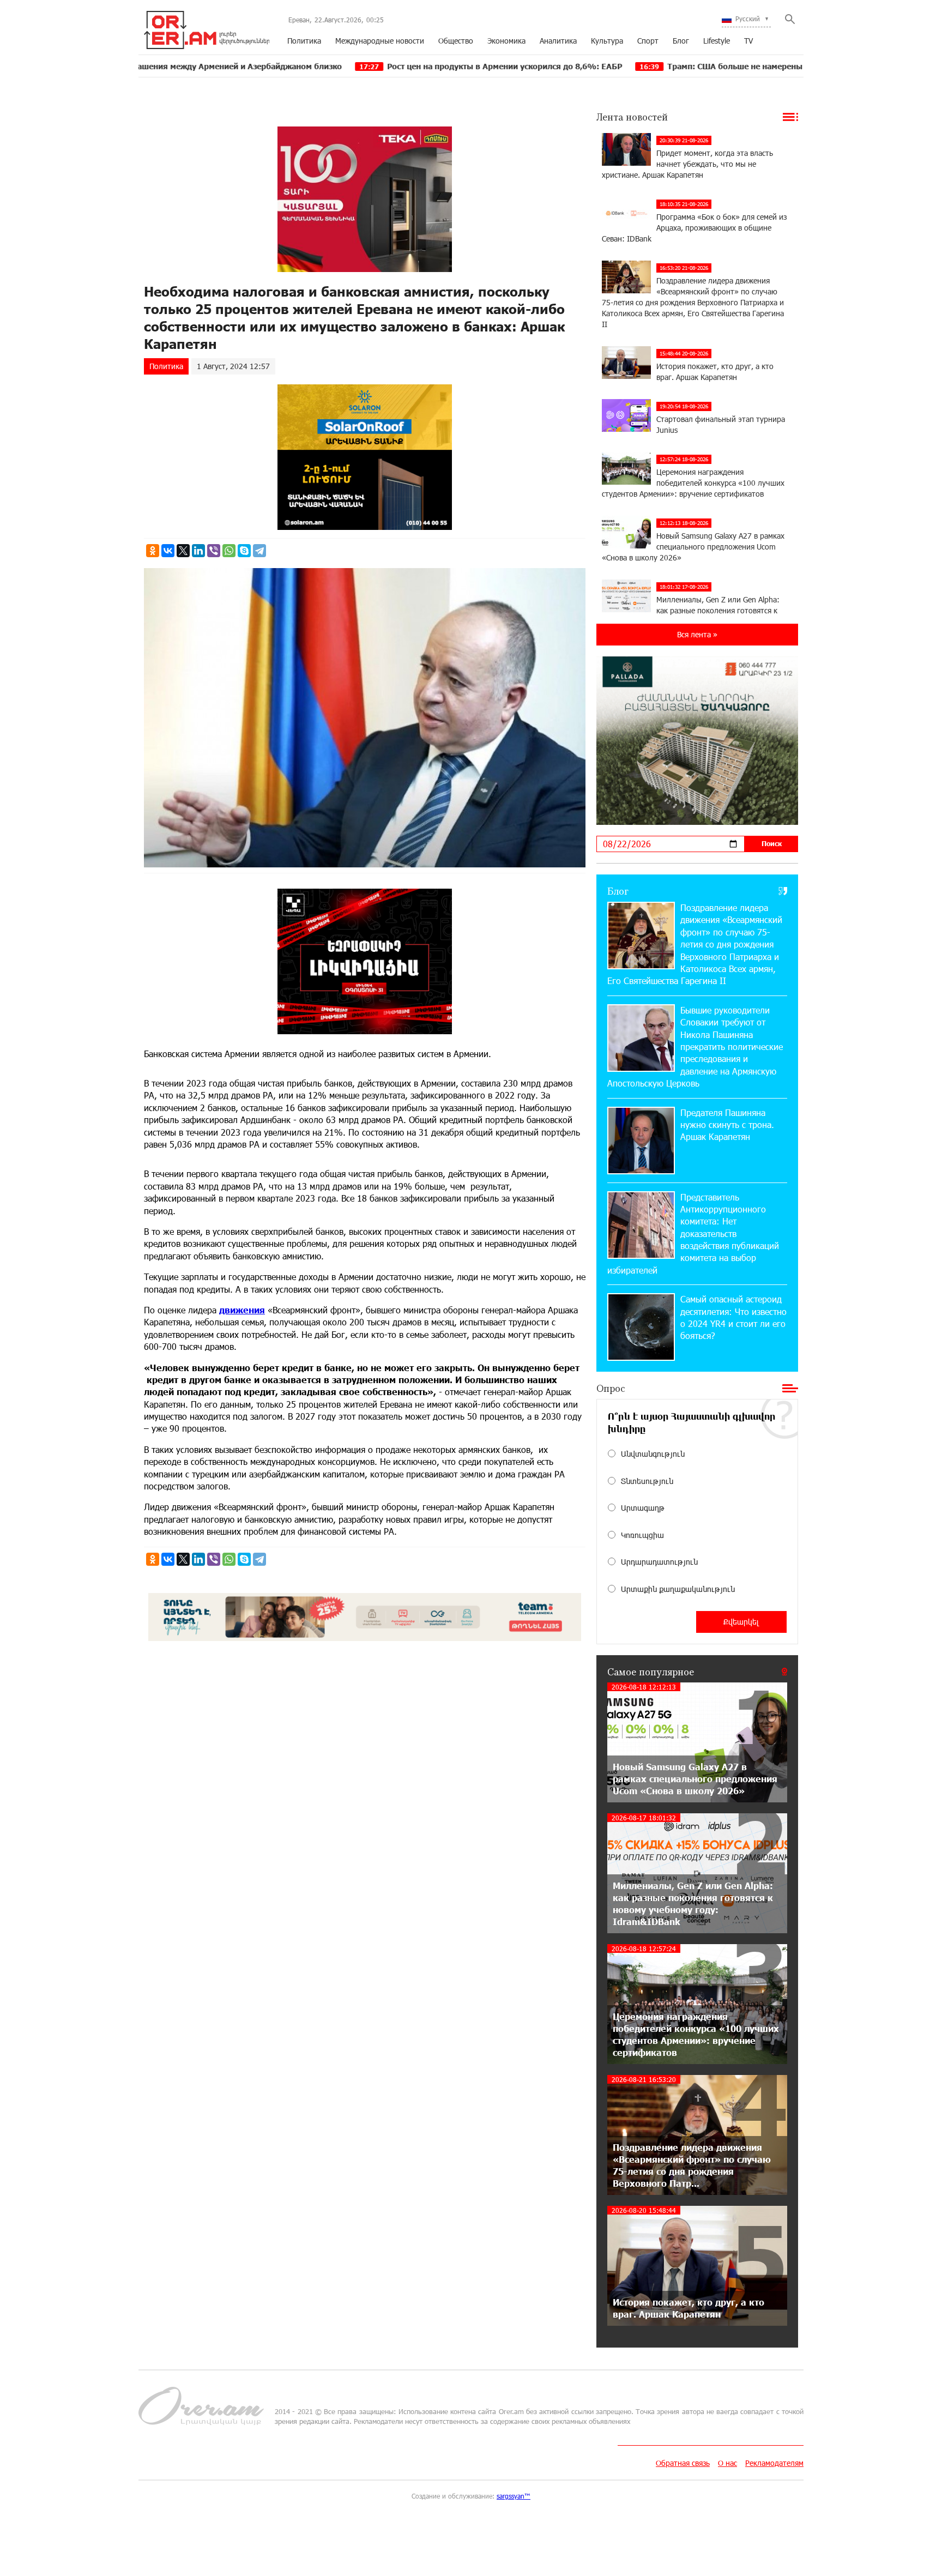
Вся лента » (697, 634)
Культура (607, 41)
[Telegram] (259, 551)
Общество (456, 41)
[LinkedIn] (198, 551)
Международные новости (380, 41)
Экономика (506, 41)
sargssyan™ (514, 2496)
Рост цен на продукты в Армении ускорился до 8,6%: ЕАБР (379, 66)
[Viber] (214, 551)
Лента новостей (632, 117)
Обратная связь (683, 2463)
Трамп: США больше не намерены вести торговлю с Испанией (665, 66)
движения (242, 1310)
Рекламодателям (774, 2463)
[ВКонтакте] (168, 551)
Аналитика (558, 41)
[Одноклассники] (153, 551)
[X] (183, 551)
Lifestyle (717, 41)
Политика (304, 41)
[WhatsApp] (229, 551)
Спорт (648, 41)
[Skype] (244, 551)
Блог (681, 41)
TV (748, 41)
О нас (727, 2463)
